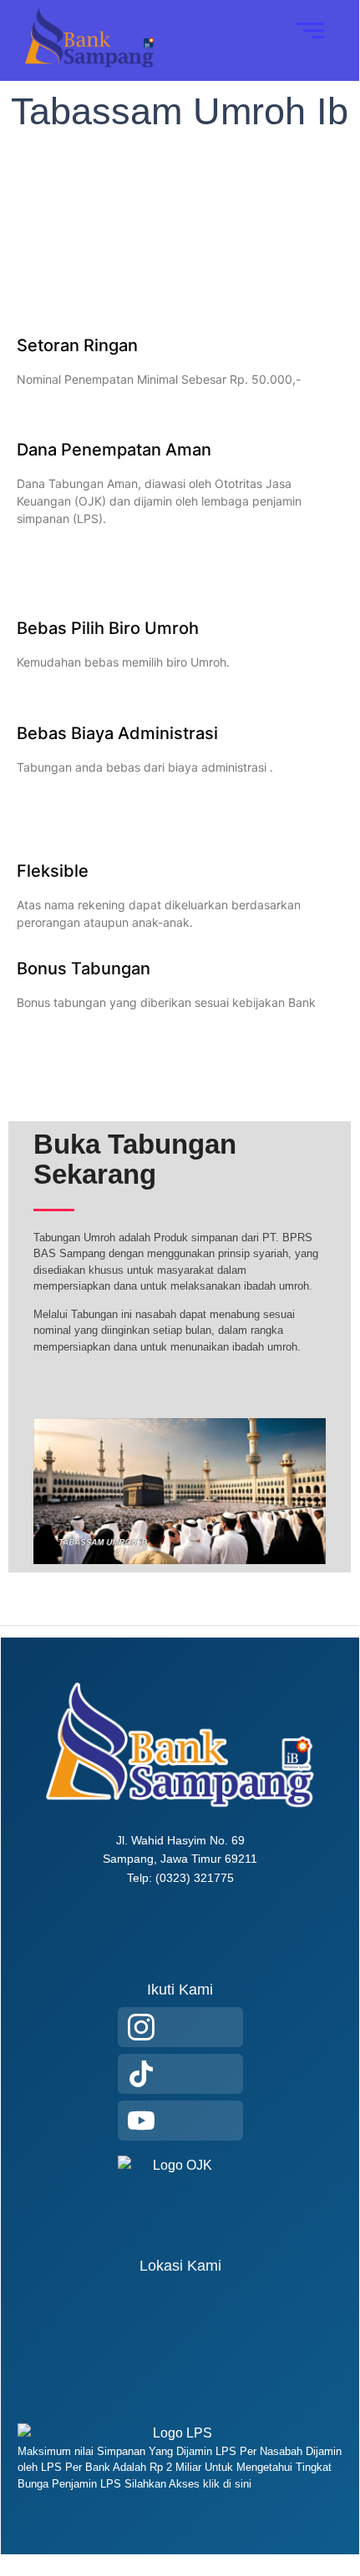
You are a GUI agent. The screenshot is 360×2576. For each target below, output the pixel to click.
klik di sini (226, 2484)
